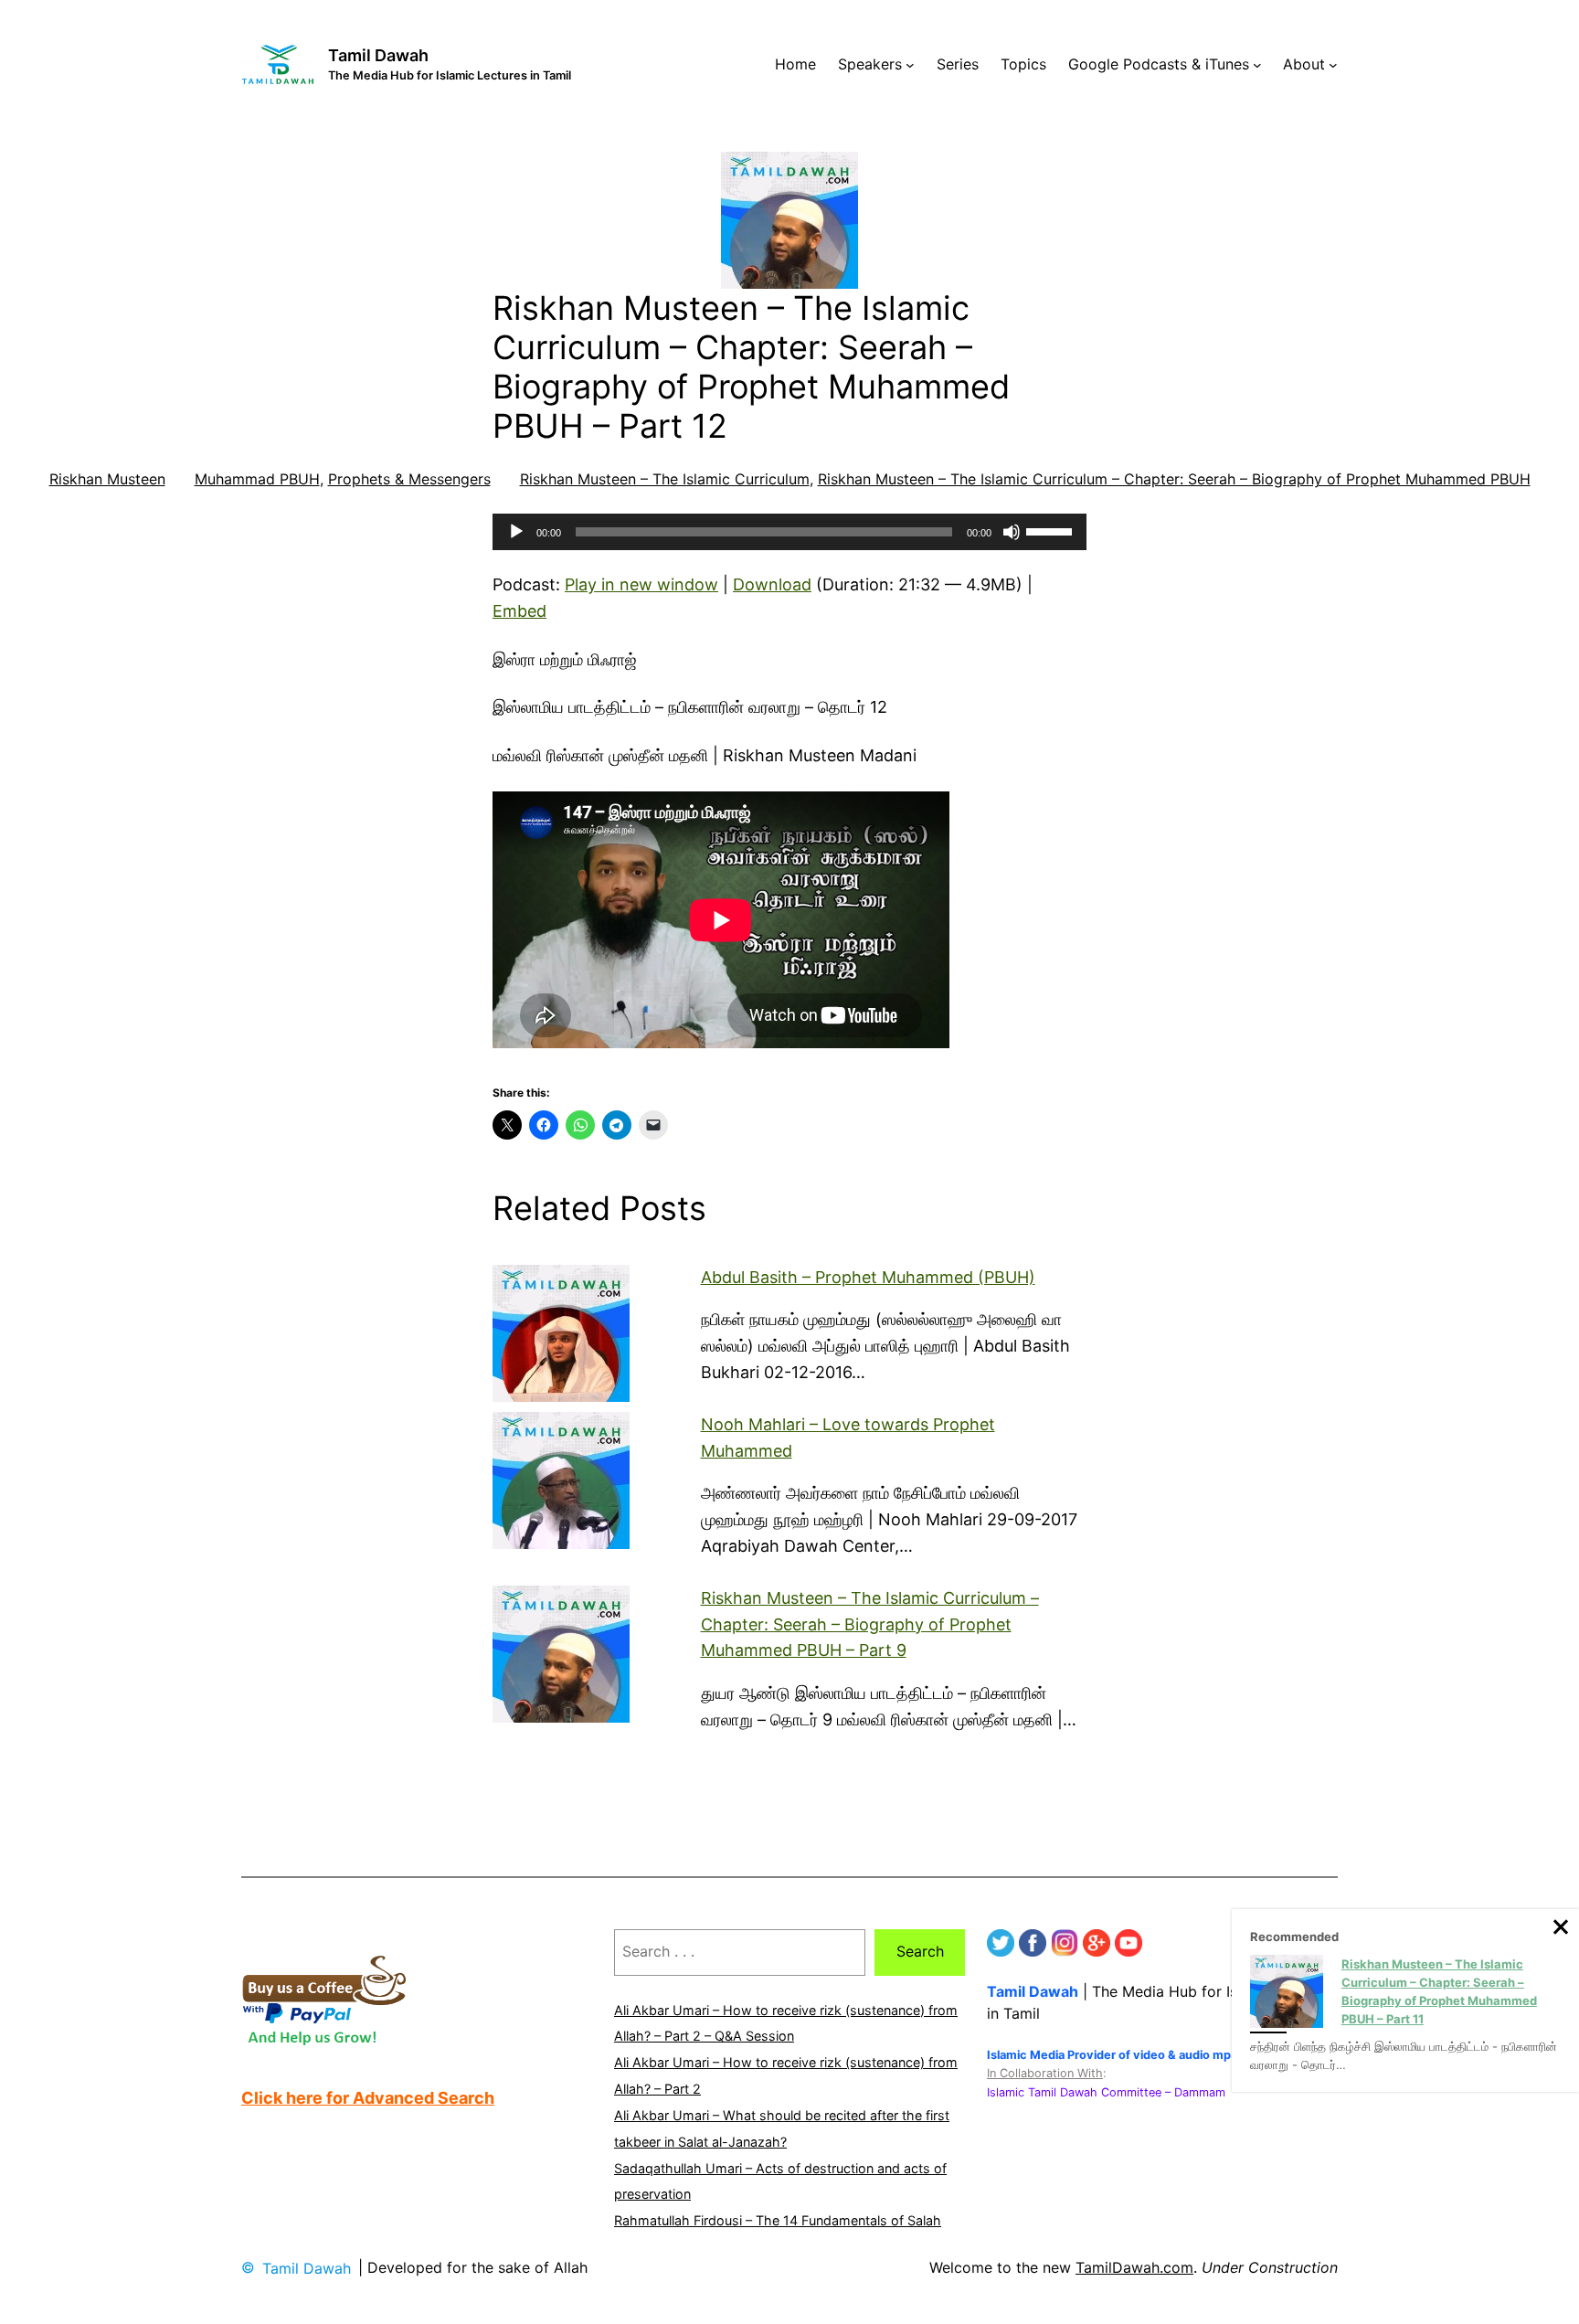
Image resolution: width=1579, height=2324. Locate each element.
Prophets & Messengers (409, 479)
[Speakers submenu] (910, 65)
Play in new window (641, 584)
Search (920, 1951)
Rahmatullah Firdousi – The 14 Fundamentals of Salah (778, 2220)
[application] (789, 532)
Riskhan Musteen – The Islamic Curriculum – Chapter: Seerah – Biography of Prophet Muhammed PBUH (1174, 479)
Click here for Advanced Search (368, 2098)
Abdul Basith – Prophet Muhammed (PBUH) (868, 1277)
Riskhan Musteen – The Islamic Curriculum (665, 479)
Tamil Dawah (378, 55)
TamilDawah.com (1134, 2267)
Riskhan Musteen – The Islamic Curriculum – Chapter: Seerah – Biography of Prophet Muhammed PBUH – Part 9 (870, 1624)
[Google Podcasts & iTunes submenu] (1257, 65)
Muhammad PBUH (257, 479)
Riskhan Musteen (107, 479)
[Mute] (1012, 532)
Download (772, 584)
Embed (519, 611)
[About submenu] (1333, 65)
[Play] (516, 532)
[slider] (1052, 530)
